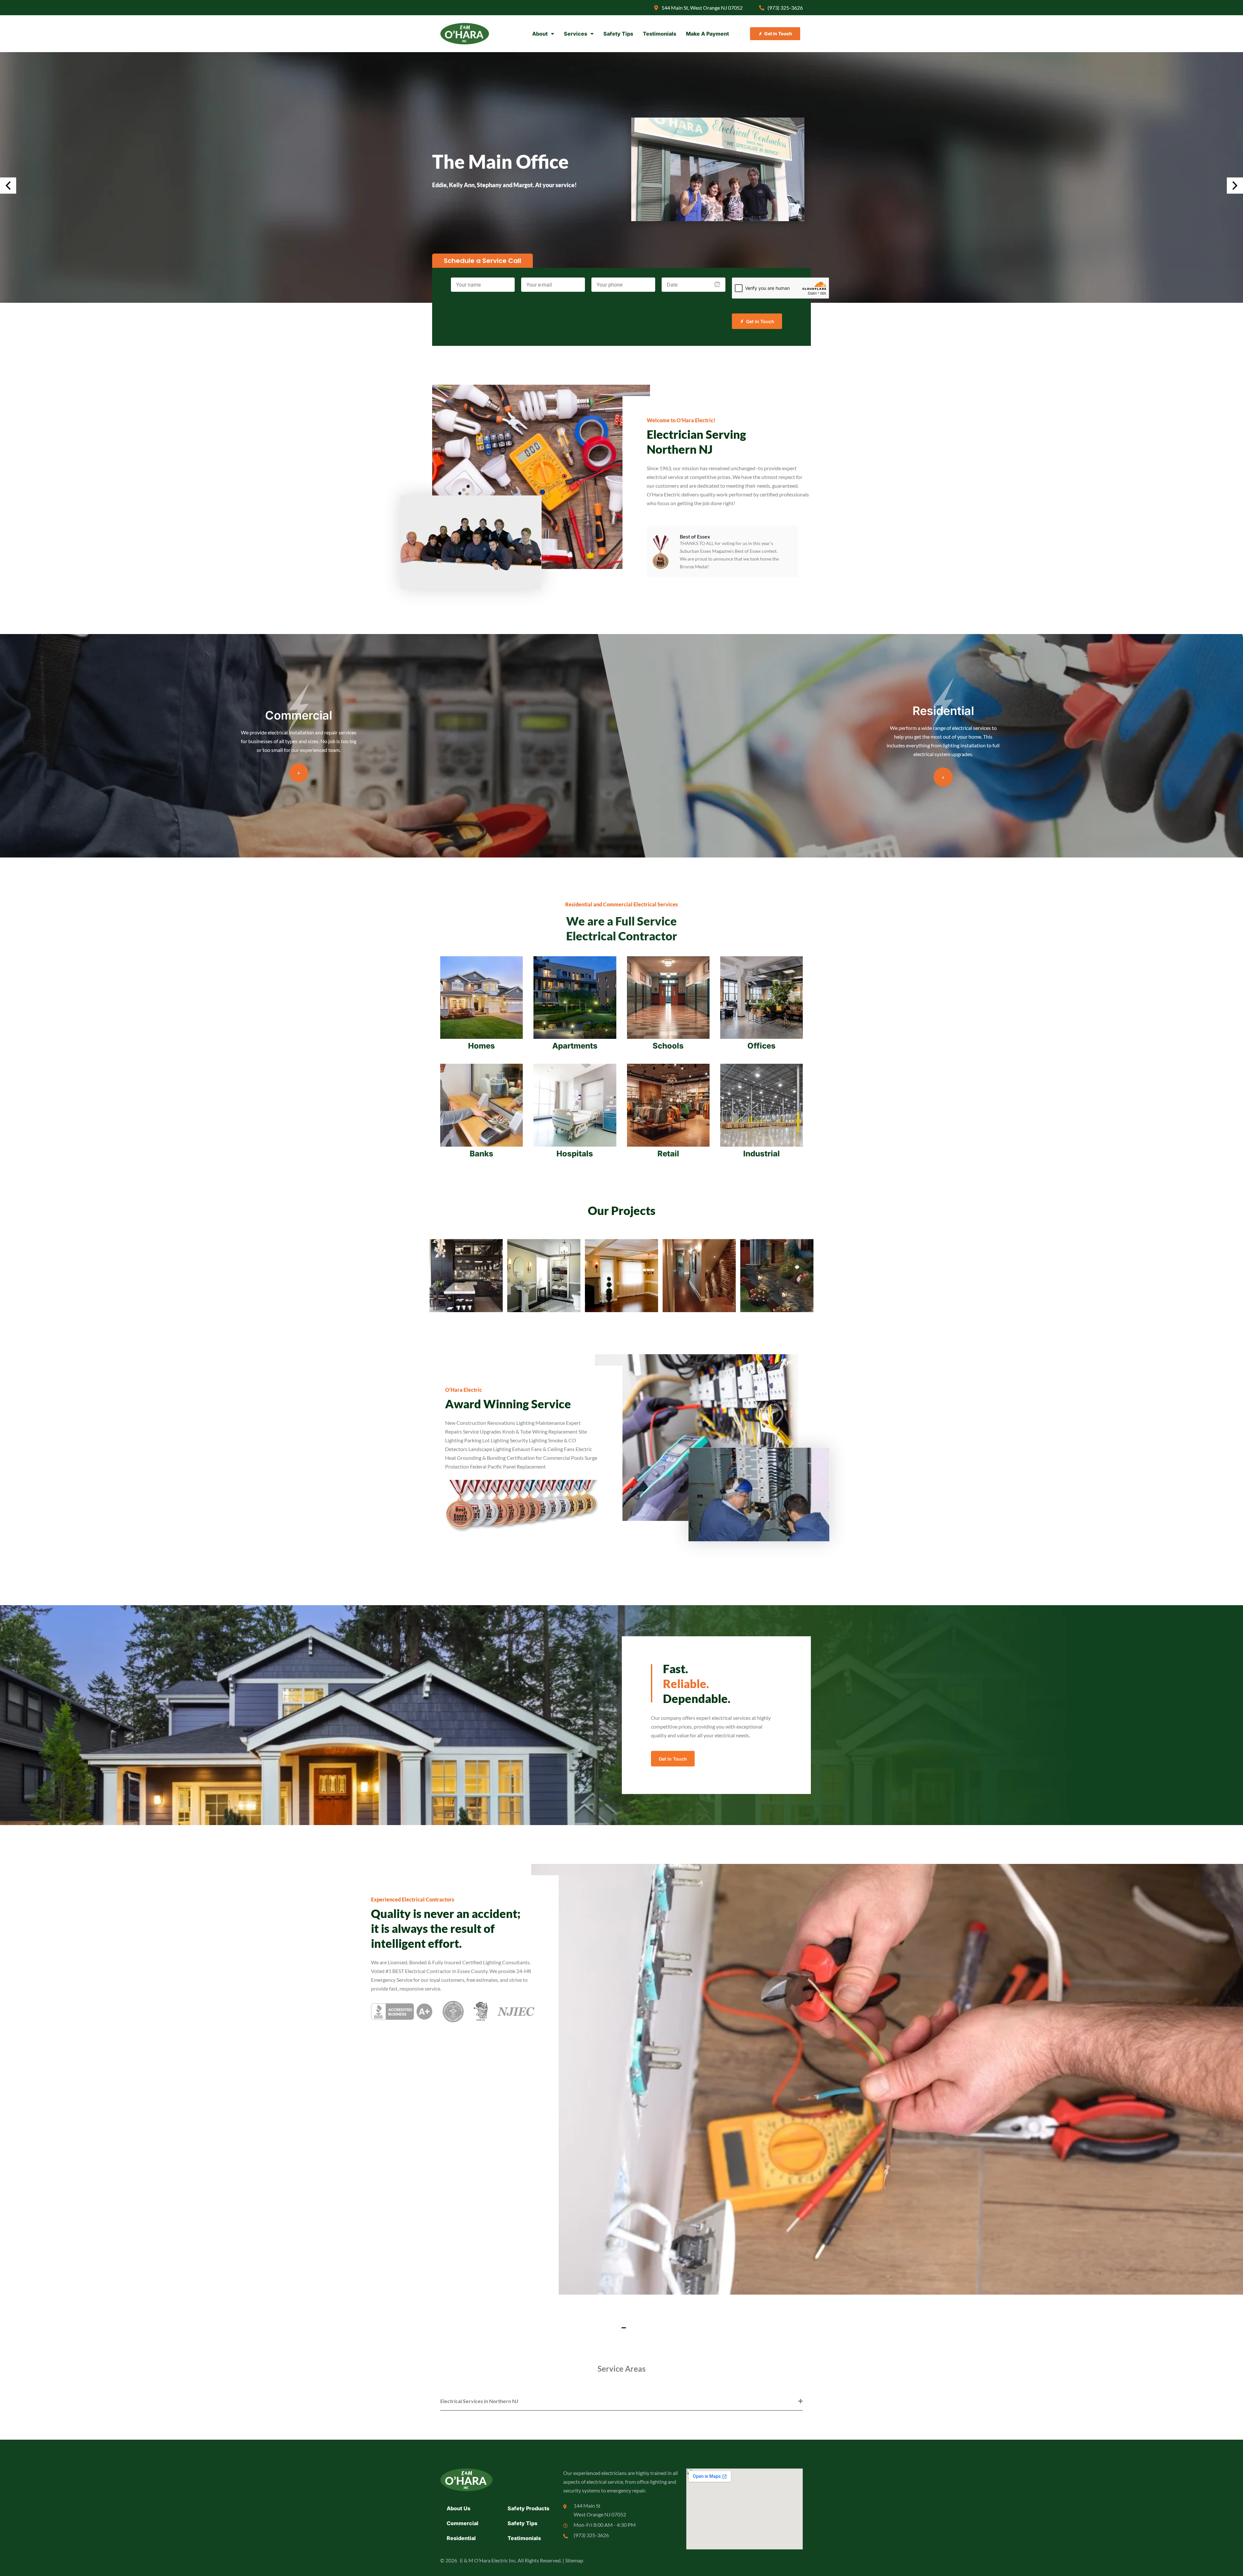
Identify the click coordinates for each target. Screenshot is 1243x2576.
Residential (461, 2538)
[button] (621, 2325)
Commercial (463, 2523)
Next (1235, 186)
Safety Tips (618, 34)
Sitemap (574, 2560)
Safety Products (528, 2508)
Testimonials (660, 34)
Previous (8, 186)
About (540, 34)
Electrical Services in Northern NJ (479, 2401)
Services (576, 34)
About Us (459, 2508)
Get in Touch (760, 321)
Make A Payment (707, 34)
